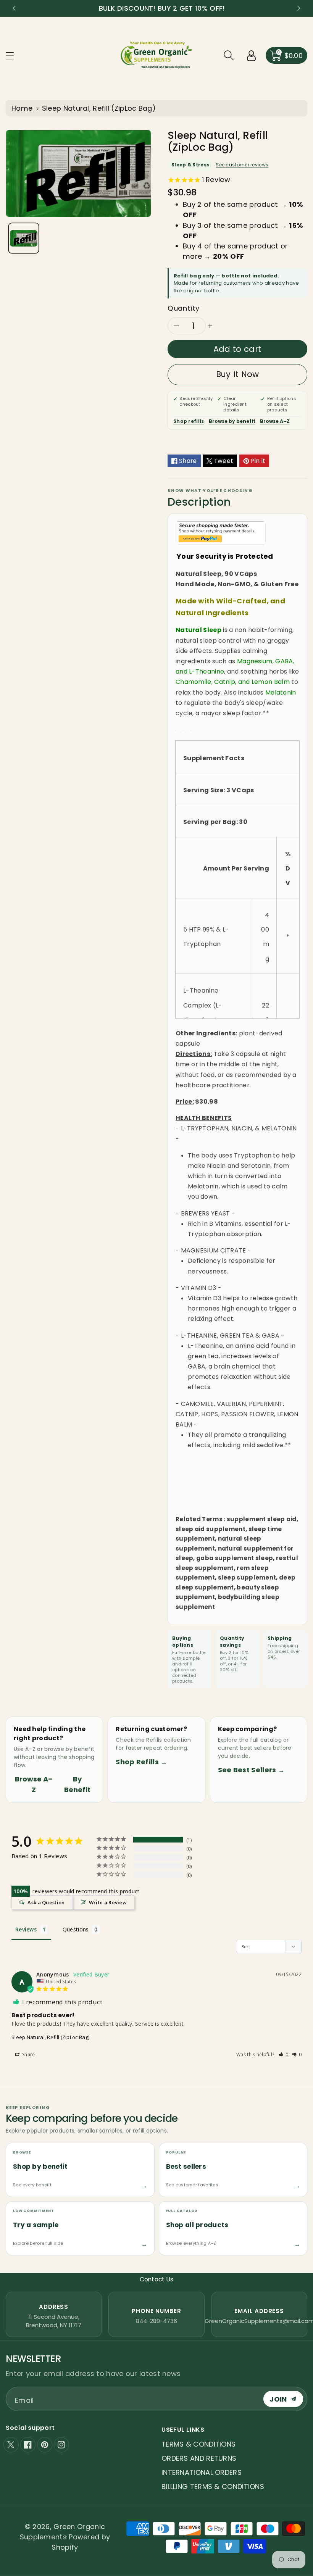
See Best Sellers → (251, 1770)
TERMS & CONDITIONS (198, 2444)
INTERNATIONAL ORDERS (202, 2472)
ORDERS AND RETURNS (199, 2458)
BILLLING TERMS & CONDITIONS (213, 2487)
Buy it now (238, 374)
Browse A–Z (275, 421)
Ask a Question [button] (46, 1902)
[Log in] (252, 55)
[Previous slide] (14, 8)
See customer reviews (242, 165)
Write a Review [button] (108, 1902)
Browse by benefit (232, 421)
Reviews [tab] (26, 1929)
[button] (13, 56)
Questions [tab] (76, 1929)
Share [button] (28, 2055)
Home (22, 108)
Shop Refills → (141, 1762)
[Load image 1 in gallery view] (24, 238)
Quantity (184, 308)
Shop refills (189, 421)
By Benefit (77, 1784)
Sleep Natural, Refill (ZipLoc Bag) (50, 2037)
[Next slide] (299, 8)
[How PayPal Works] (221, 532)
